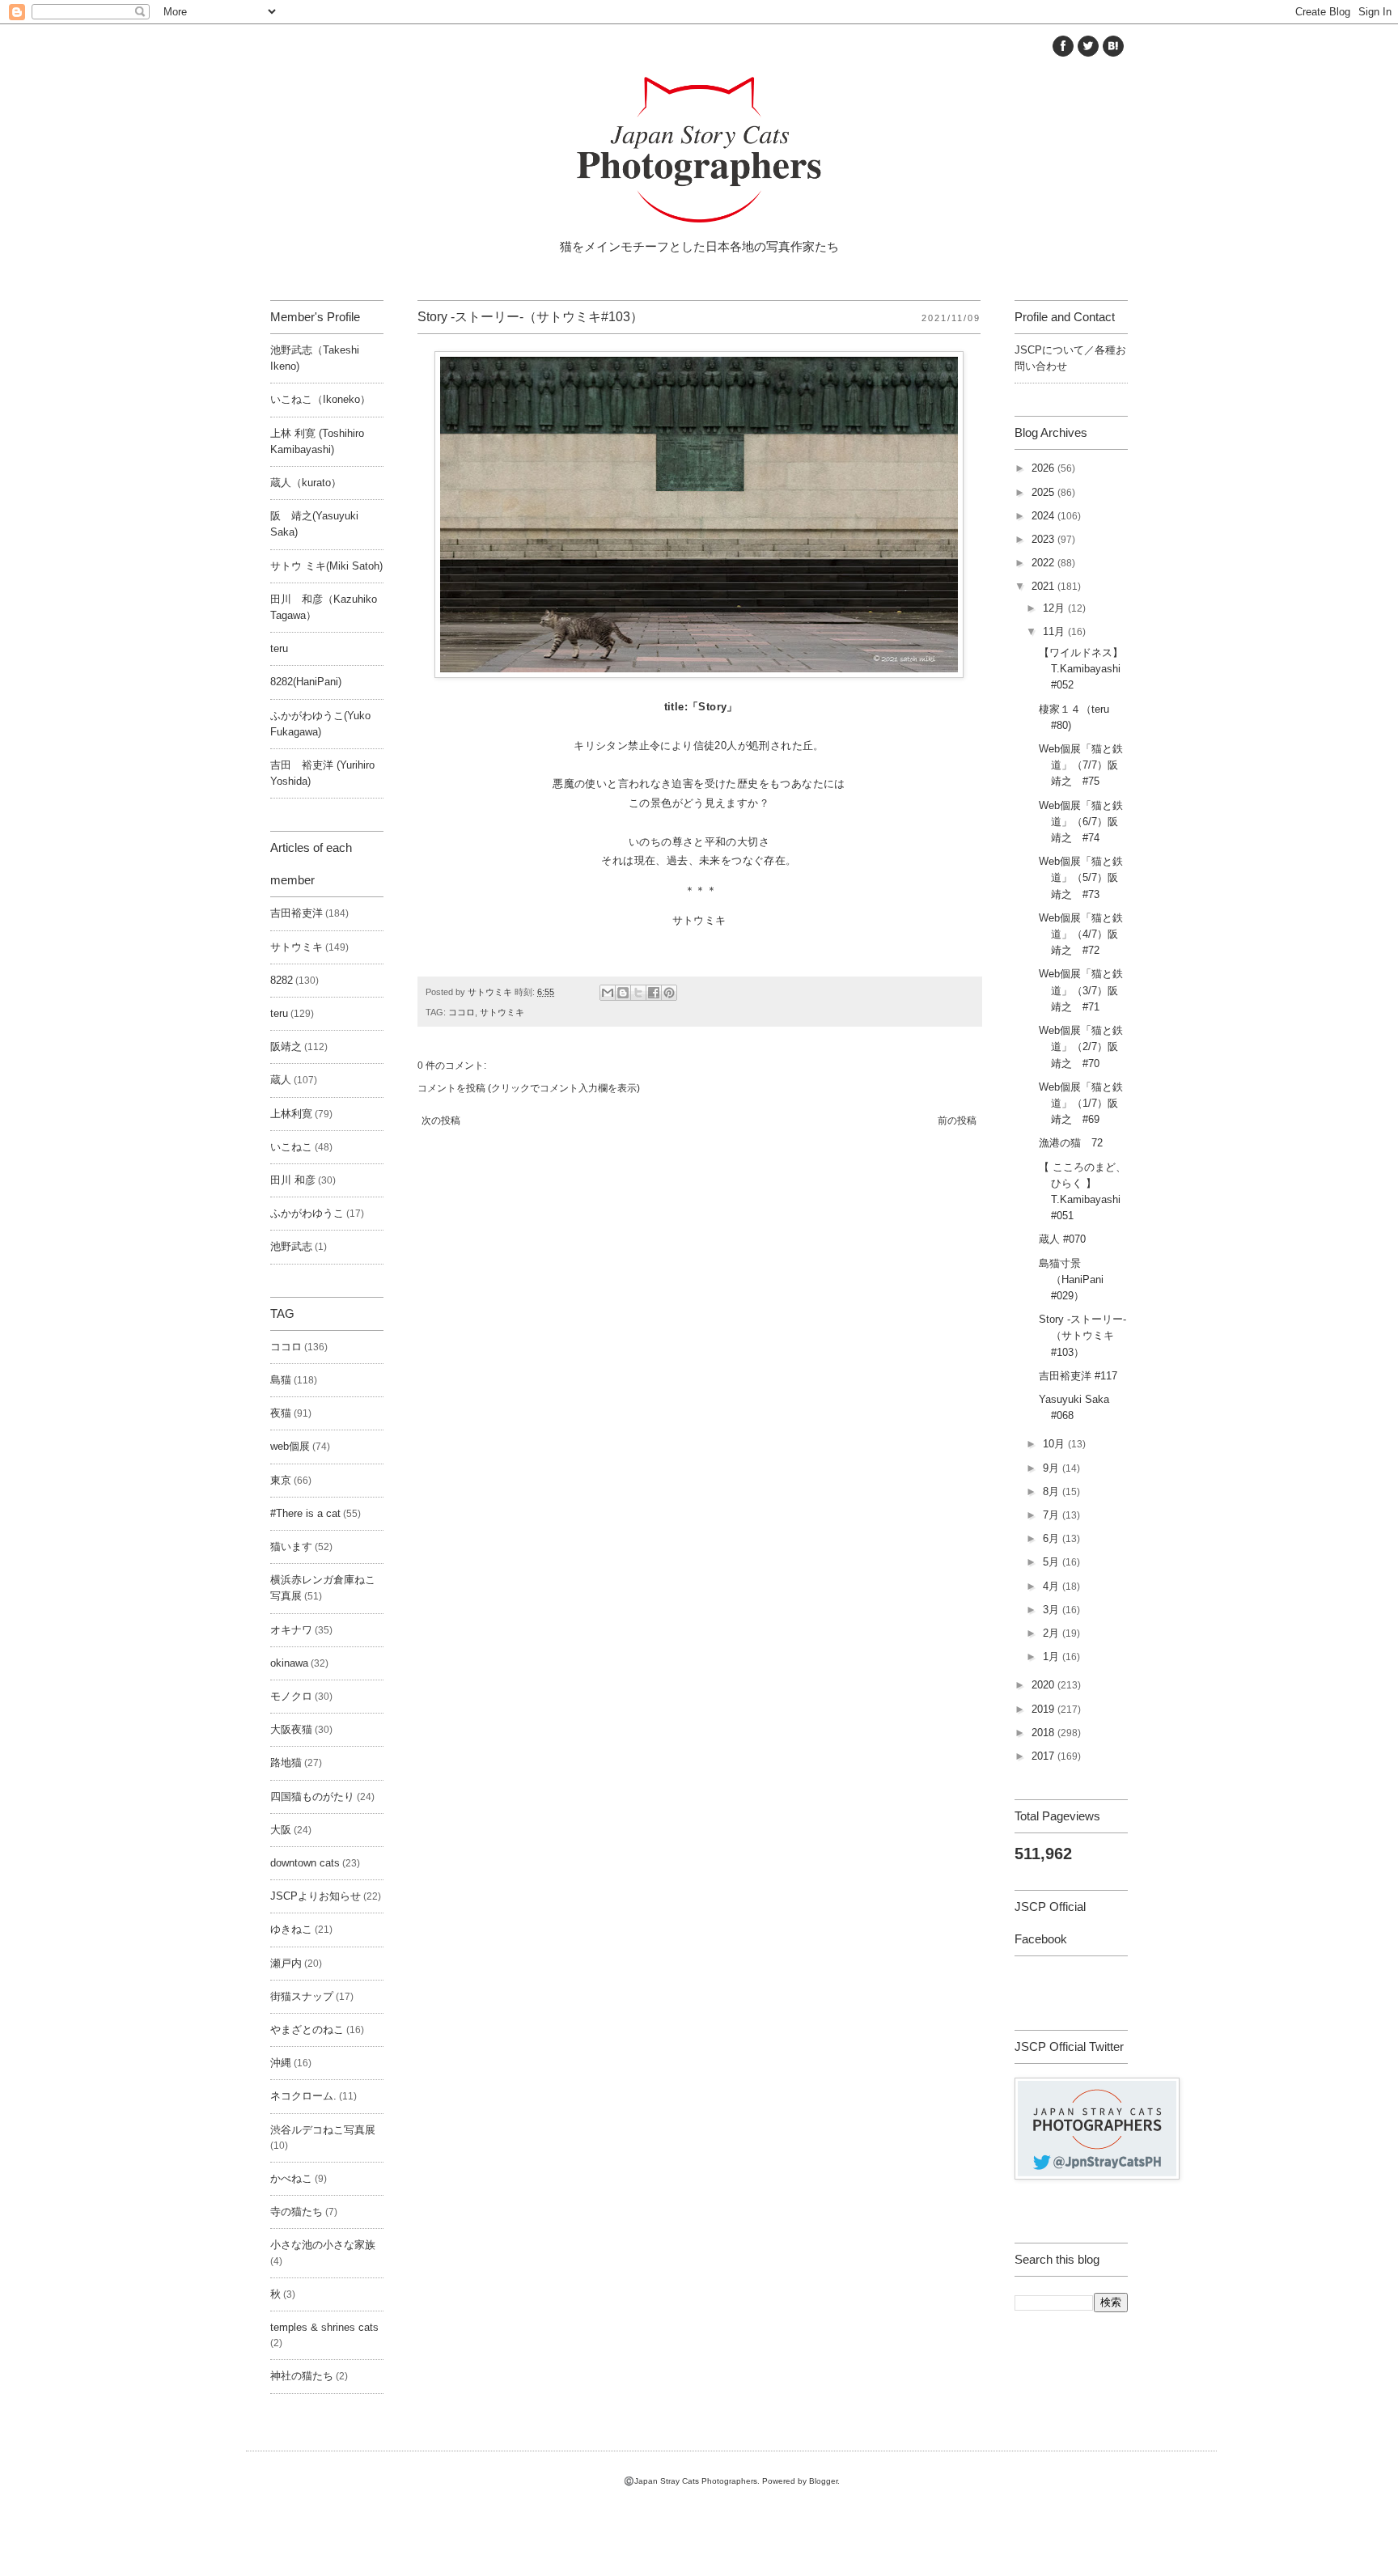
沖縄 (281, 2063)
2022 (1044, 563)
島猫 (281, 1380)
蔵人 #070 (1062, 1239)
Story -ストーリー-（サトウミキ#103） (1082, 1336)
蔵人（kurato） (306, 483)
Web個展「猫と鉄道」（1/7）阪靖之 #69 (1081, 1104)
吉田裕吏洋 (297, 913)
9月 (1053, 1468)
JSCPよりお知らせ (316, 1896)
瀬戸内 (286, 1964)
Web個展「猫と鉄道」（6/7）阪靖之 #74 (1081, 822)
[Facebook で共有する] (654, 993)
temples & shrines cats (324, 2328)
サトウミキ (502, 1012)
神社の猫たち (302, 2376)
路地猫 (286, 1763)
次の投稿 (441, 1121)
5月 (1053, 1562)
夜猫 (281, 1413)
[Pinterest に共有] (669, 993)
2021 (1044, 587)
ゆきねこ (291, 1930)
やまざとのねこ (307, 2030)
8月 (1053, 1492)
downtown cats (305, 1863)
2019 (1044, 1710)
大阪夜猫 (291, 1730)
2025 (1044, 493)
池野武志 (291, 1247)
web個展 (290, 1447)
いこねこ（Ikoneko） (320, 400)
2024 (1044, 516)
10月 (1055, 1444)
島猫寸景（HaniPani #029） (1071, 1280)
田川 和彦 (293, 1180)
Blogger (823, 2481)
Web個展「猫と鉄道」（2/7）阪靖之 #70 (1081, 1047)
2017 (1044, 1756)
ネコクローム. (303, 2096)
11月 (1055, 632)
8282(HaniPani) (306, 682)
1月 (1053, 1657)
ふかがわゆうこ (307, 1214)
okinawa (289, 1663)
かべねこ (291, 2179)
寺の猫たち (297, 2212)
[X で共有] (638, 993)
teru (279, 649)
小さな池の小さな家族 (323, 2245)
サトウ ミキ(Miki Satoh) (326, 566)
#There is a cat (305, 1514)
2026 (1044, 468)
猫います (291, 1547)
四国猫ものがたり (312, 1797)
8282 (282, 981)
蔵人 (281, 1080)
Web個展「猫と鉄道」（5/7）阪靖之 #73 (1081, 878)
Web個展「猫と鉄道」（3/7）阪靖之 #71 (1081, 990)
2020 (1044, 1685)
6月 (1053, 1539)
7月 (1053, 1515)
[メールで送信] (608, 993)
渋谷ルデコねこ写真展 (323, 2130)
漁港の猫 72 (1071, 1143)
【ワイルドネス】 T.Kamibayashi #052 (1086, 669)
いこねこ (291, 1147)
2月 (1053, 1633)
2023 (1044, 540)
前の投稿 (957, 1121)
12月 (1055, 608)
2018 (1044, 1733)
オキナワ (291, 1630)
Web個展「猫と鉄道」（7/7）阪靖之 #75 (1081, 765)
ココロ (462, 1012)
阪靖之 (286, 1047)
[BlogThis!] (623, 993)
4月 (1053, 1587)
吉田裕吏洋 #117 (1078, 1376)
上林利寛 (291, 1114)
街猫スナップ (302, 1997)
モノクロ (291, 1697)
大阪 (281, 1830)
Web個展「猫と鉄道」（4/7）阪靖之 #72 (1081, 934)
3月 (1053, 1610)
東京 (281, 1481)
